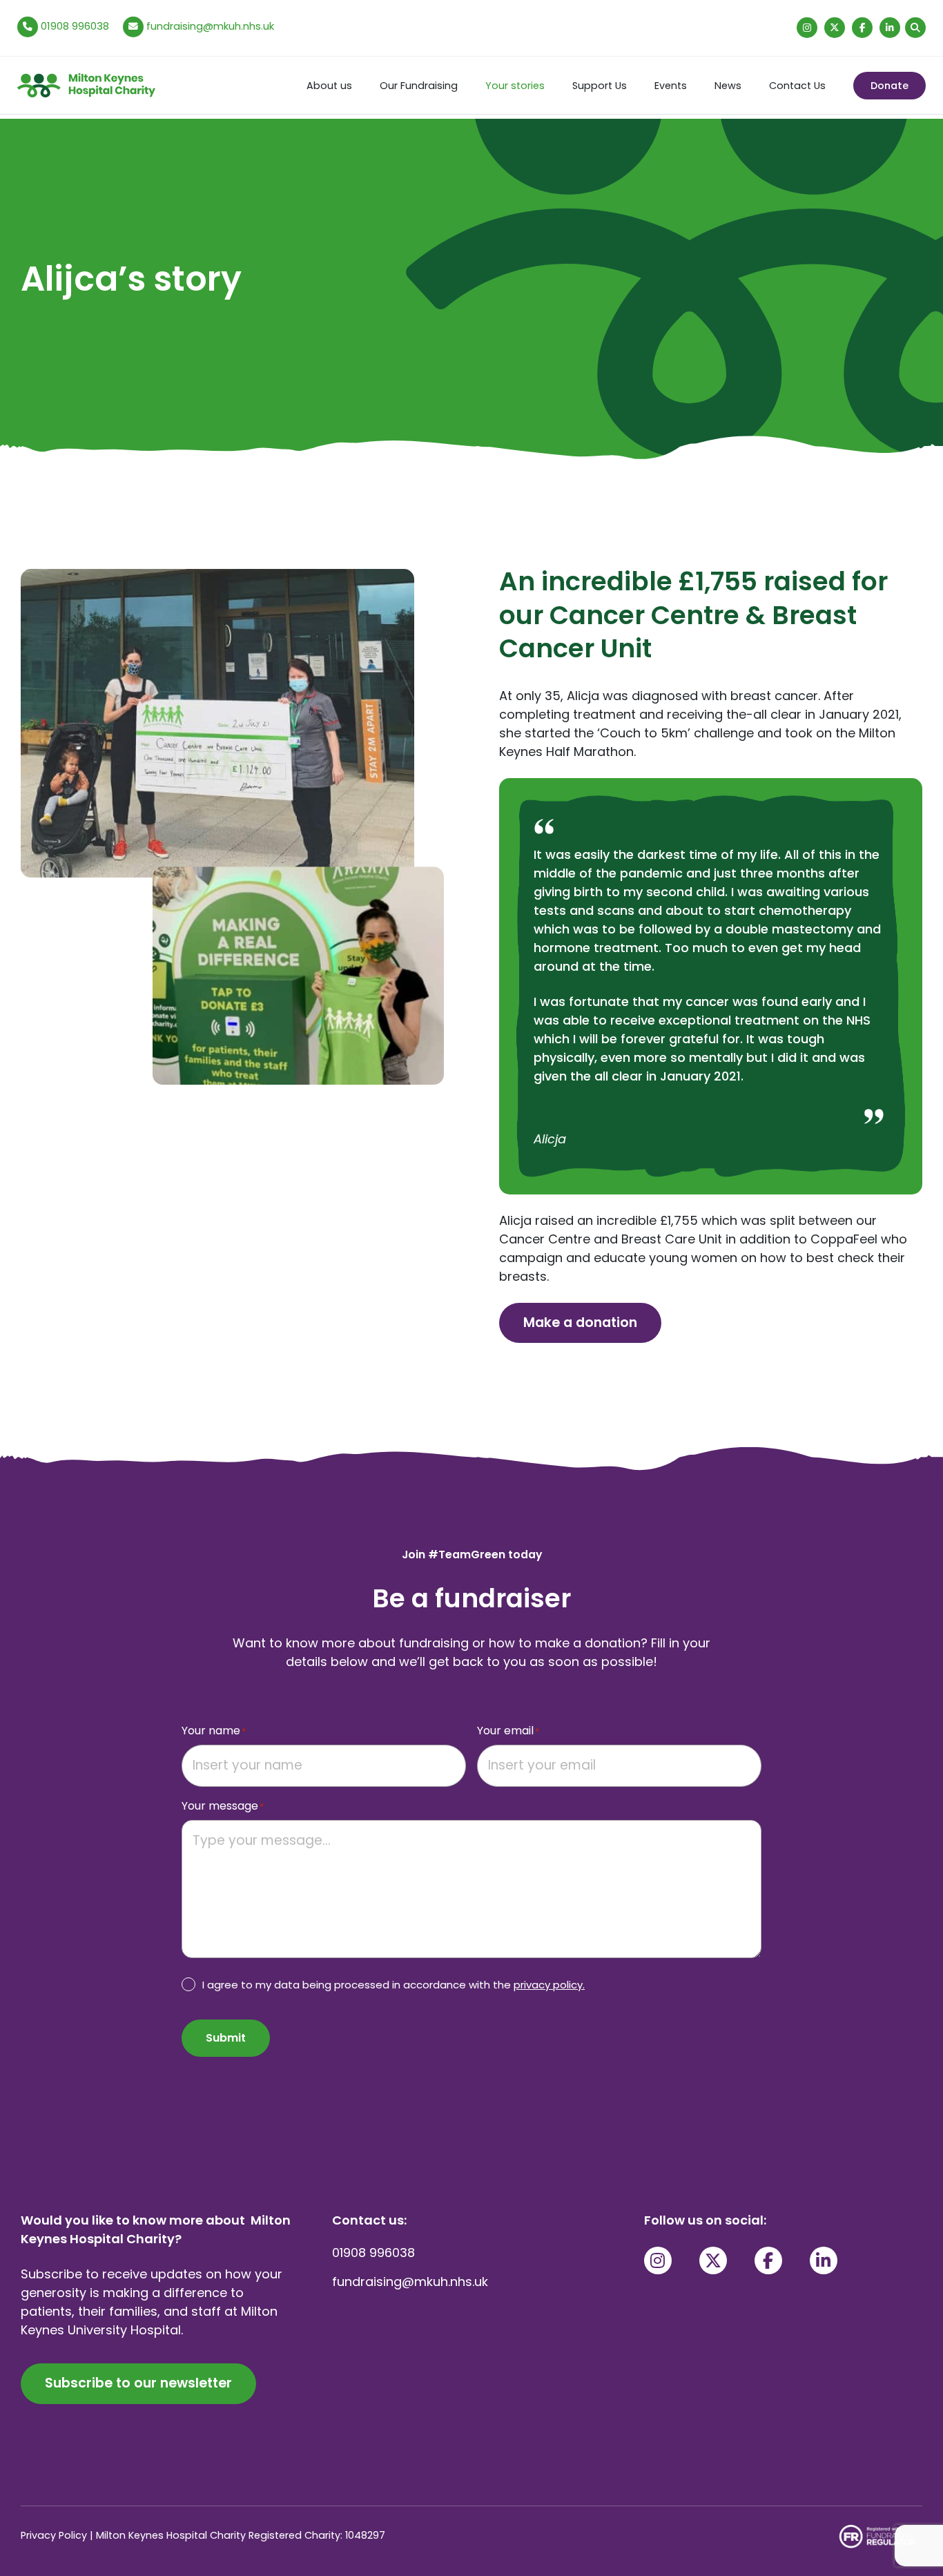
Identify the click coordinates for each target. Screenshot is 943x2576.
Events (671, 86)
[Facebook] (862, 28)
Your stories (515, 86)
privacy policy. (549, 1985)
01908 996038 (74, 26)
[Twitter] (835, 28)
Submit (226, 2038)
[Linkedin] (890, 28)
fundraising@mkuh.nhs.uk (210, 26)
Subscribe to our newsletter (138, 2383)
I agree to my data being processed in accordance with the (393, 1985)
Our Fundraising (419, 86)
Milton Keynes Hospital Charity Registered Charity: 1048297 (241, 2535)
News (728, 86)
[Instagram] (807, 28)
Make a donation (580, 1323)
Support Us (600, 86)
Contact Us (797, 86)
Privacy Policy (54, 2535)
